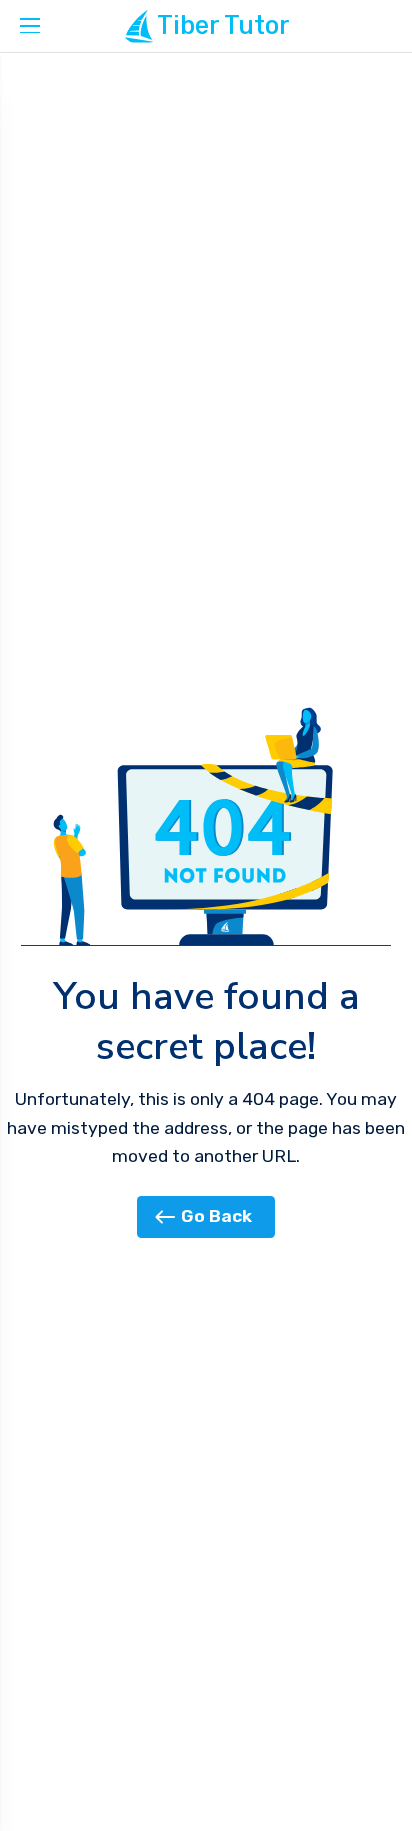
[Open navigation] (30, 26)
